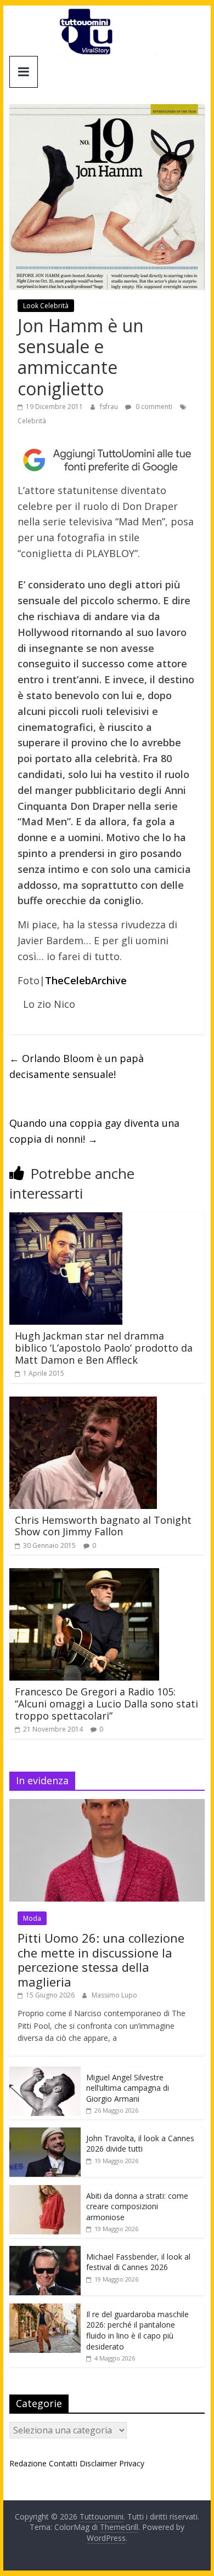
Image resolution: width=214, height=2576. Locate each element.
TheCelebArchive (86, 980)
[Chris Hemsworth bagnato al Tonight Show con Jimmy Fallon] (83, 1403)
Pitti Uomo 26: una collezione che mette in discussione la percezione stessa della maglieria (101, 1959)
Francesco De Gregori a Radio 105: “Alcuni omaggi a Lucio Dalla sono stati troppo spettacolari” (106, 1703)
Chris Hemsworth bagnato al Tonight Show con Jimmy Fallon (103, 1526)
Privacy (132, 2463)
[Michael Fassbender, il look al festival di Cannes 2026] (45, 2252)
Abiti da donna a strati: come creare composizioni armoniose (137, 2206)
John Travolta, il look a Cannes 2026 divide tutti (140, 2144)
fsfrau (110, 407)
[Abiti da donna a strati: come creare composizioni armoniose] (45, 2191)
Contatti (63, 2463)
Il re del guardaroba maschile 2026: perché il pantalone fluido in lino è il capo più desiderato (137, 2330)
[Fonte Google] (107, 460)
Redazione (28, 2463)
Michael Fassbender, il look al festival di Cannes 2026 (138, 2262)
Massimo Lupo (114, 1995)
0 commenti (153, 407)
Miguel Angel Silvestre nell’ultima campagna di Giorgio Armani (128, 2088)
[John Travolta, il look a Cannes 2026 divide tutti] (45, 2133)
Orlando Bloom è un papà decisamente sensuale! (77, 1066)
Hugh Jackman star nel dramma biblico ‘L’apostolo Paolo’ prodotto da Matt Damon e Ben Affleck (104, 1347)
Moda (32, 1918)
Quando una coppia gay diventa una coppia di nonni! (94, 1131)
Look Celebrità (46, 306)
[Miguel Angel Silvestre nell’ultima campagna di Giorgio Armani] (45, 2072)
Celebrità (32, 421)
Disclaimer (98, 2463)
